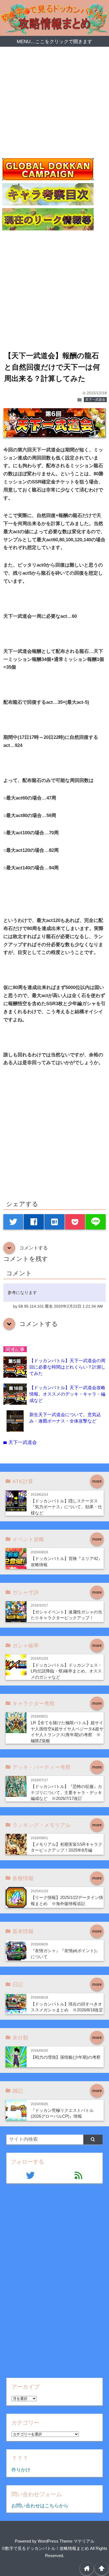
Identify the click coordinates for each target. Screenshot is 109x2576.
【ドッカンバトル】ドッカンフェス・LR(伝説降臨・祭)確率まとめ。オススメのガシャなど (66, 1671)
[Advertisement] (54, 104)
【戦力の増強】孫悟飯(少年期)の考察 (66, 2057)
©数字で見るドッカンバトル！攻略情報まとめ (45, 2548)
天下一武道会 (95, 400)
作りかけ (21, 2470)
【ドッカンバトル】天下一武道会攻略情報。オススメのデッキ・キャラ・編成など (67, 1394)
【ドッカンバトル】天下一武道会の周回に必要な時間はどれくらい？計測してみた (67, 1367)
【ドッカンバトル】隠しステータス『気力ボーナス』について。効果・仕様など (66, 1507)
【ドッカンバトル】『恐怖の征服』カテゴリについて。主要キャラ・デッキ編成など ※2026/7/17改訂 (66, 1792)
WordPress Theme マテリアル (66, 2541)
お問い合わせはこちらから (40, 2506)
